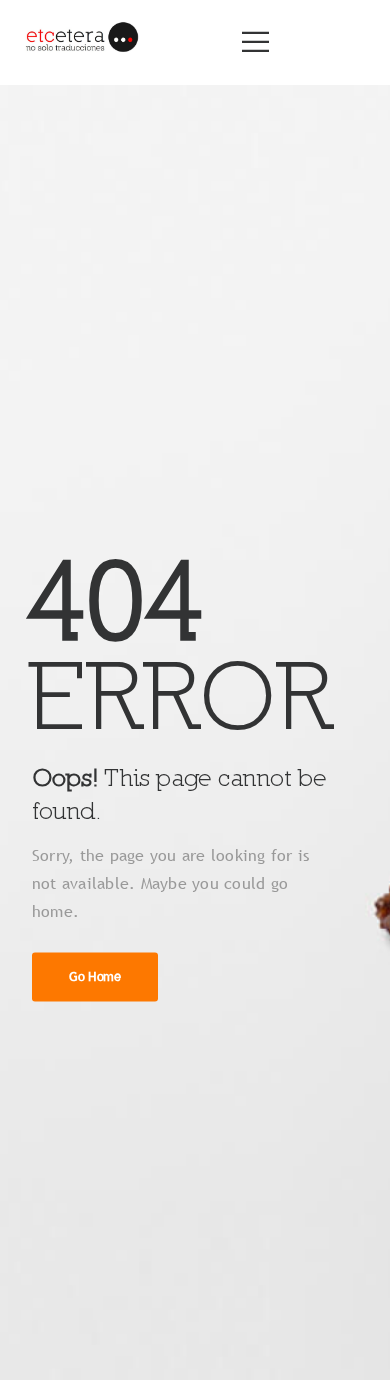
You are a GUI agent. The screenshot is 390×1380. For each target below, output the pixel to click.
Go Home (95, 977)
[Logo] (81, 42)
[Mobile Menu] (255, 42)
